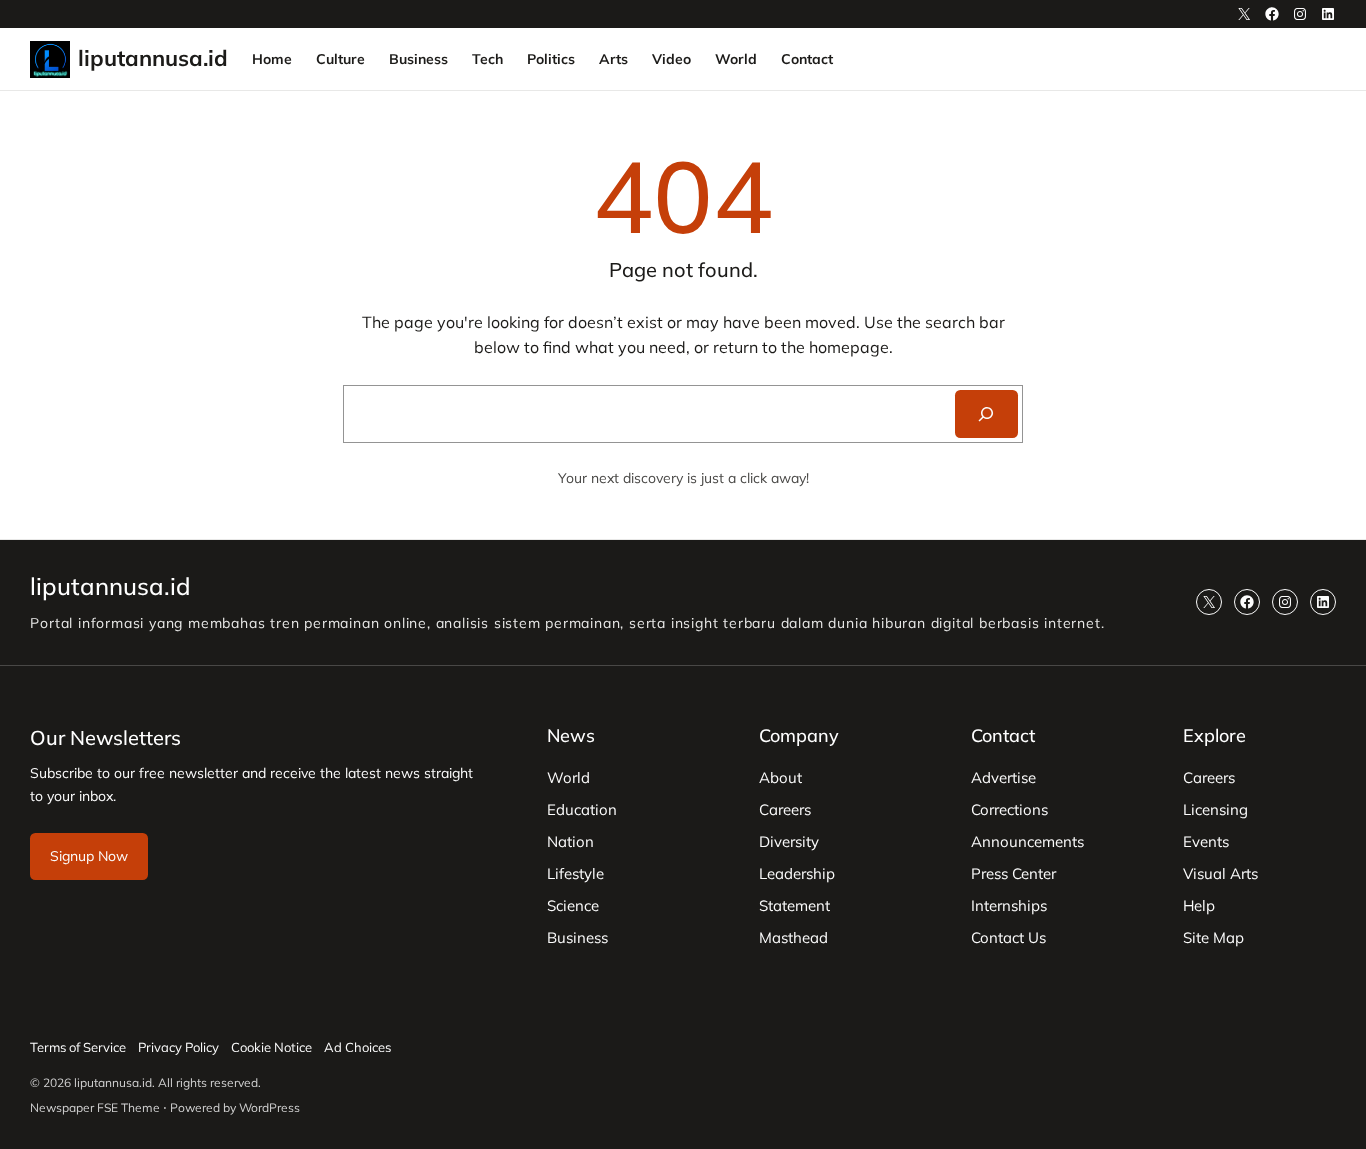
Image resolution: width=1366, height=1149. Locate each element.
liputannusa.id (153, 58)
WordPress (269, 1107)
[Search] (986, 414)
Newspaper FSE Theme (95, 1107)
